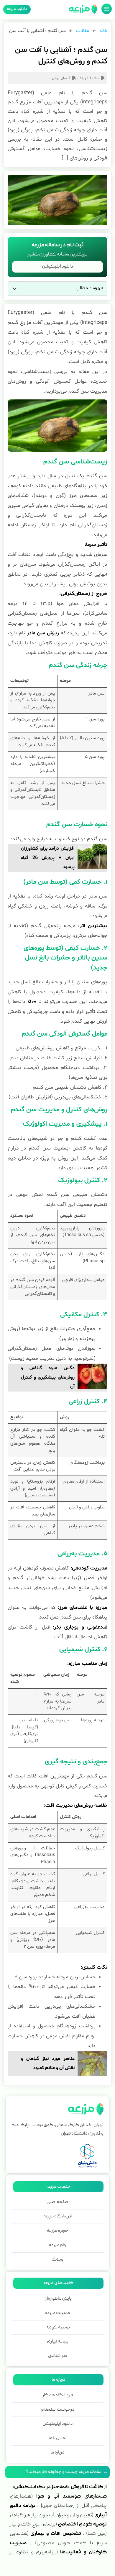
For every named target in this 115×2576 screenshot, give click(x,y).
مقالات (83, 31)
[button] (14, 289)
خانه (103, 31)
